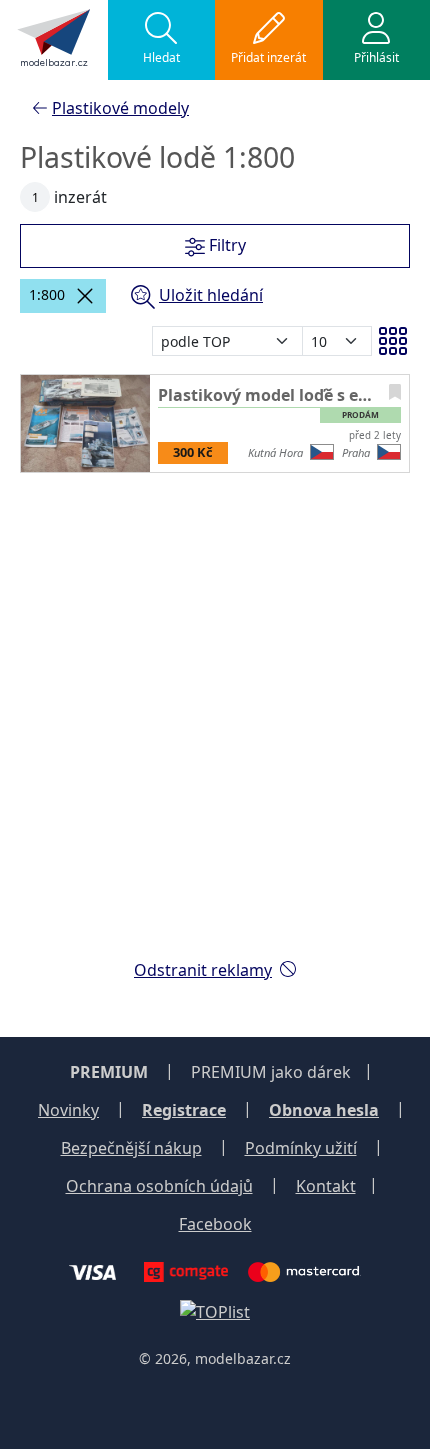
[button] (162, 40)
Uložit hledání (211, 295)
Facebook (215, 1224)
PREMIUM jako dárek (271, 1072)
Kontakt (326, 1186)
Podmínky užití (301, 1148)
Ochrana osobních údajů (159, 1186)
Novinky (68, 1110)
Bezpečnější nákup (131, 1148)
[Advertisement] (215, 728)
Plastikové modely (120, 108)
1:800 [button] (47, 294)
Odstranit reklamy (203, 970)
